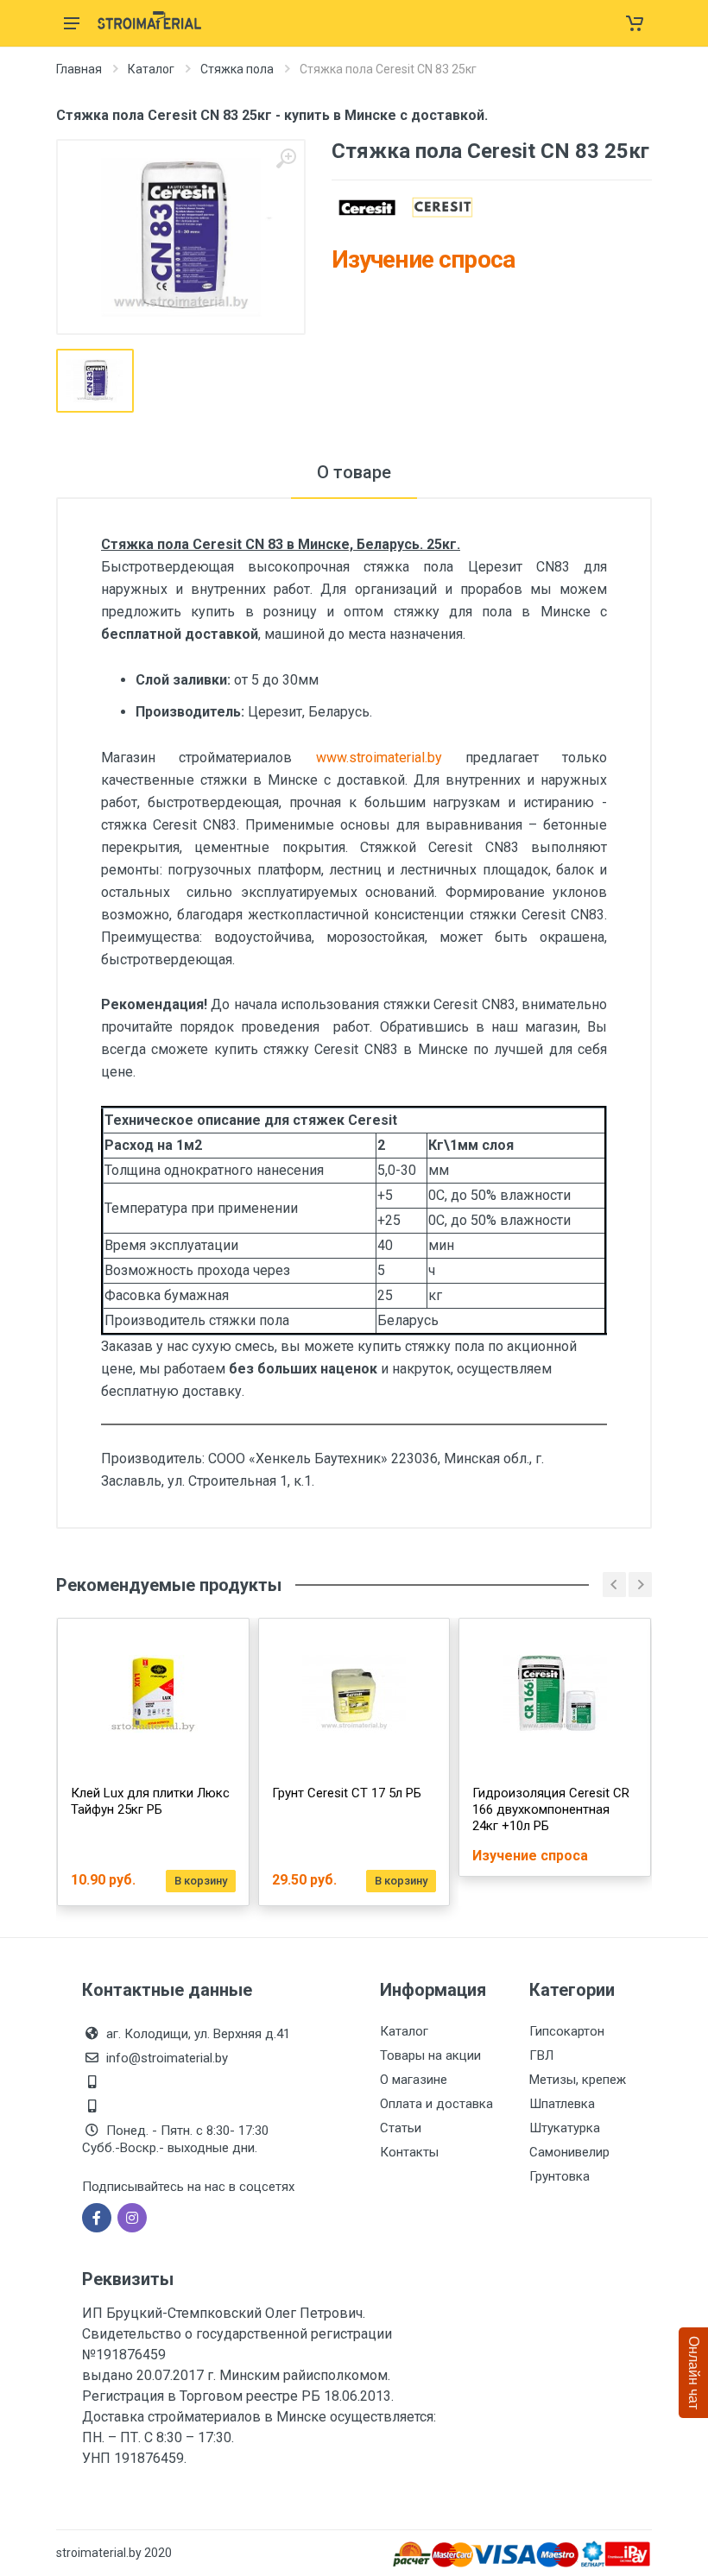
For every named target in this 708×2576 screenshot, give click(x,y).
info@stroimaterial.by (167, 2058)
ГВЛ (541, 2055)
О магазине (414, 2080)
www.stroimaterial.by (391, 758)
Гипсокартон (567, 2031)
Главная (79, 69)
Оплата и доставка (436, 2104)
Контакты (409, 2152)
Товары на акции (430, 2055)
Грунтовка (559, 2176)
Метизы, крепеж (578, 2080)
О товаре (354, 472)
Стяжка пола (237, 69)
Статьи (401, 2128)
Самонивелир (569, 2152)
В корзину (201, 1881)
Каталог (151, 69)
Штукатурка (565, 2128)
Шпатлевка (562, 2104)
